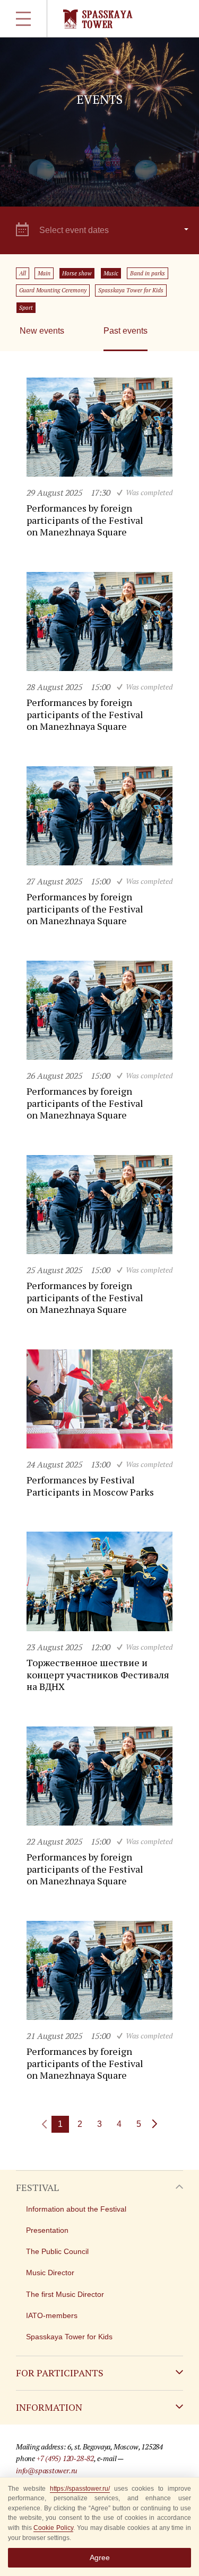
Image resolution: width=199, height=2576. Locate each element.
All (23, 273)
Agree (100, 2557)
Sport (26, 308)
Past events (126, 331)
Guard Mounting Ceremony (53, 290)
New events (42, 331)
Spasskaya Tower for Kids (131, 290)
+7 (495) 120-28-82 (65, 2458)
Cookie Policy (53, 2528)
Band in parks (148, 273)
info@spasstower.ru (47, 2470)
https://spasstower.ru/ (80, 2489)
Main (44, 273)
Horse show (77, 273)
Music (111, 273)
